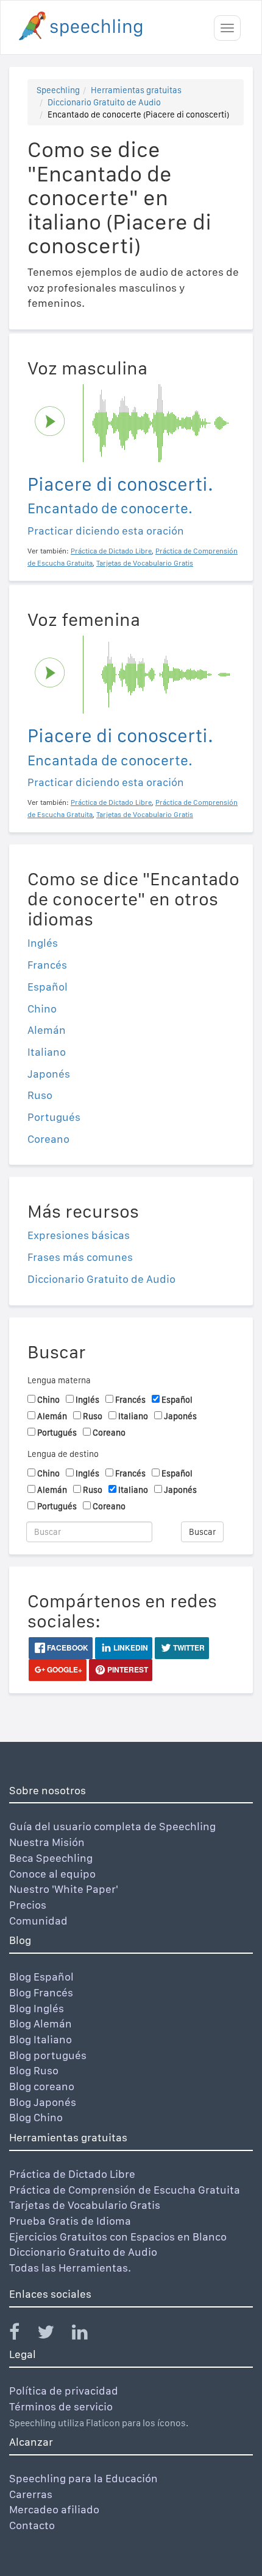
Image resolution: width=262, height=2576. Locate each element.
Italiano (47, 1052)
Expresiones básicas (79, 1235)
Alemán (47, 1030)
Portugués (54, 1117)
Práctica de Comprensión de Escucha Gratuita (125, 2190)
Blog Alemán (41, 2023)
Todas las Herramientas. (70, 2268)
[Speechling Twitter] (53, 2335)
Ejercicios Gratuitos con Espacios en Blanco (118, 2237)
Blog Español (41, 1977)
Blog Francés (41, 1992)
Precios (28, 1905)
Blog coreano (42, 2086)
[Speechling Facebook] (22, 2335)
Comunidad (38, 1921)
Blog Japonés (43, 2102)
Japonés (49, 1074)
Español (48, 987)
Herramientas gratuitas (136, 90)
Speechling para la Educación (83, 2478)
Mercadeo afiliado (54, 2509)
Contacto (32, 2525)
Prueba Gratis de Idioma (70, 2221)
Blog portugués (48, 2055)
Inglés (43, 943)
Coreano (48, 1139)
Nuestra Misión (47, 1842)
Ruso (40, 1095)
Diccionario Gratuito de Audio (104, 102)
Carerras (31, 2494)
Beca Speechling (51, 1858)
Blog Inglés (37, 2008)
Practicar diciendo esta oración (106, 531)
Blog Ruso (34, 2070)
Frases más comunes (80, 1257)
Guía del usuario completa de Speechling (112, 1826)
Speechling (58, 90)
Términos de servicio (61, 2406)
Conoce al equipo (52, 1874)
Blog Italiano (41, 2039)
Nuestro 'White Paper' (64, 1889)
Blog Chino (36, 2117)
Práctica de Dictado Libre (72, 2174)
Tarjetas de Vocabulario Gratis (85, 2205)
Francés (47, 965)
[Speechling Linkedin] (87, 2335)
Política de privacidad (64, 2391)
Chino (42, 1009)
